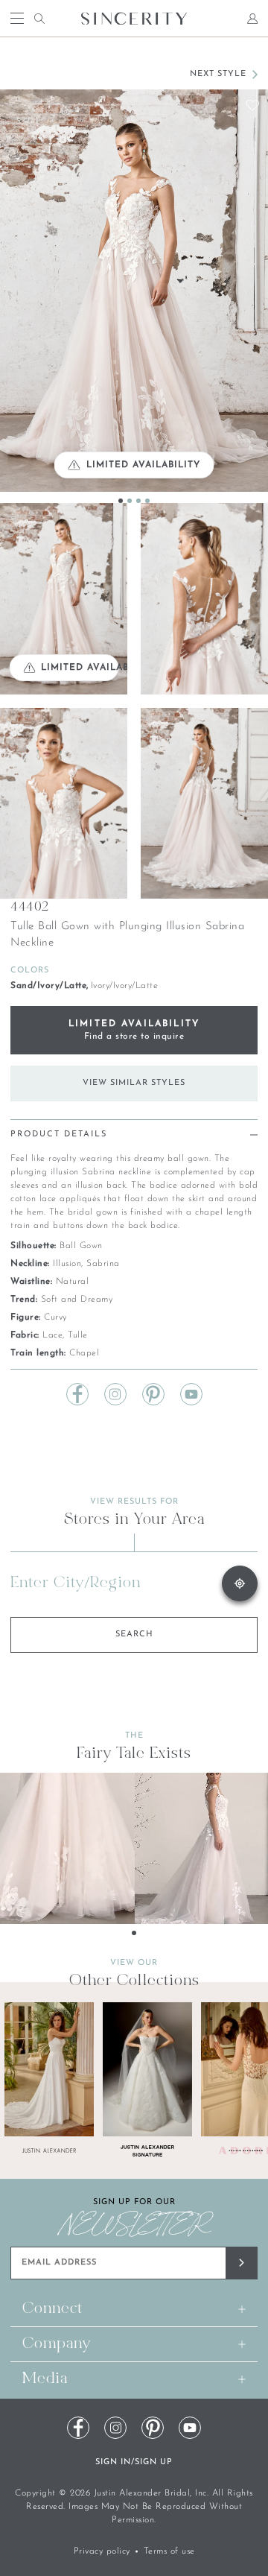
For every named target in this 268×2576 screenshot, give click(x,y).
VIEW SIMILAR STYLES (134, 1083)
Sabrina (103, 1264)
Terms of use (169, 2551)
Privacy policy (102, 2551)
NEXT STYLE (218, 74)
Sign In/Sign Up (134, 2462)
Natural (73, 1282)
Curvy (55, 1317)
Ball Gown (81, 1246)
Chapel (84, 1353)
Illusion (67, 1264)
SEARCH (134, 1634)
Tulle (78, 1335)
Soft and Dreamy (77, 1300)
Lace (52, 1335)
